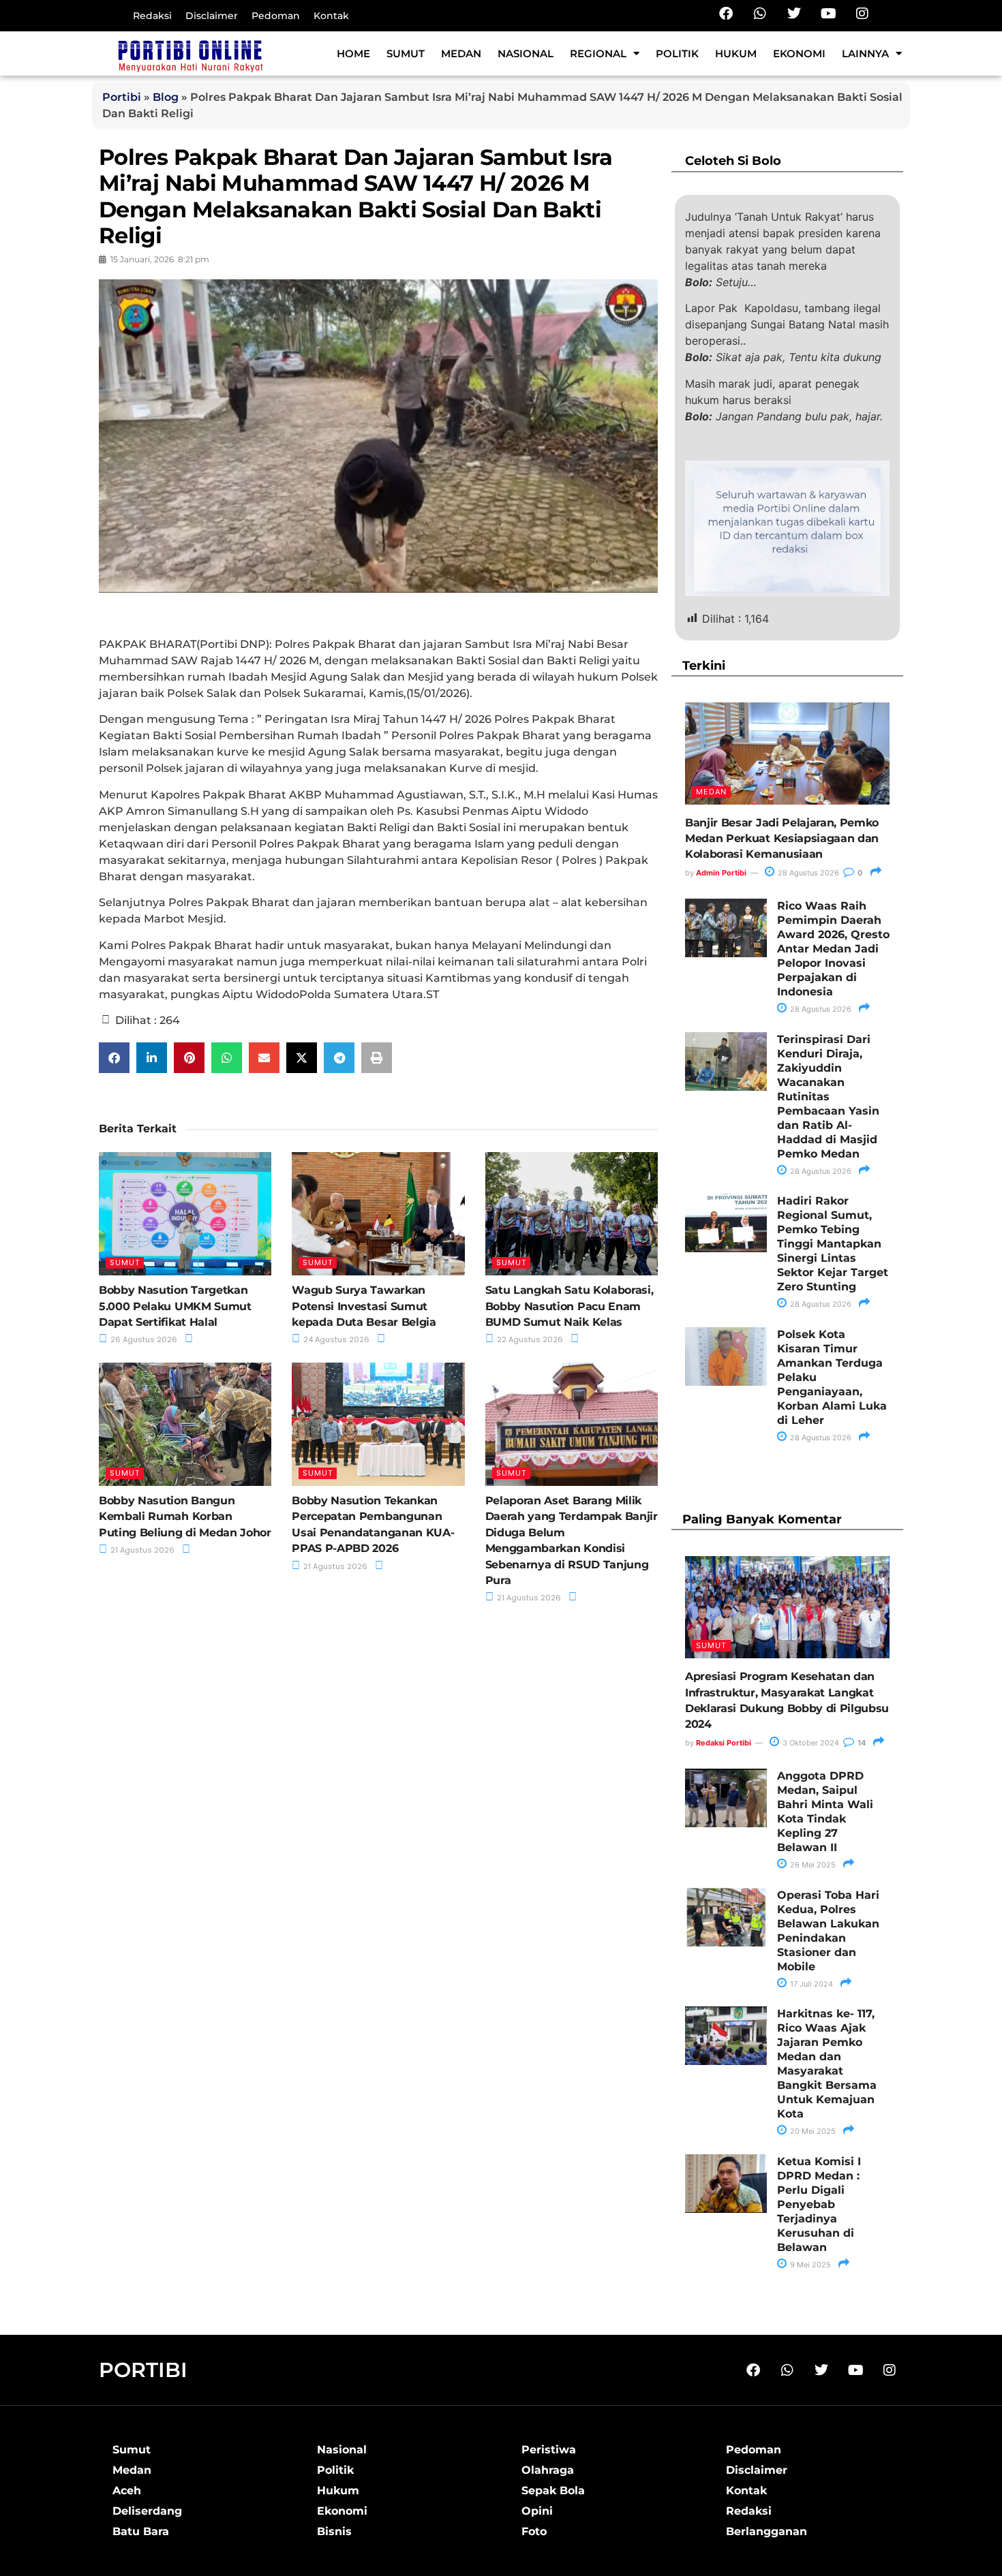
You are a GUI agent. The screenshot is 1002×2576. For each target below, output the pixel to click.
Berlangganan (766, 2531)
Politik (677, 53)
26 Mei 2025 (812, 1865)
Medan (461, 53)
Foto (534, 2531)
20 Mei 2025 (812, 2131)
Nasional (526, 53)
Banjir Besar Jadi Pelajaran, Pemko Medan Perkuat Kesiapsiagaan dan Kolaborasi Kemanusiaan (782, 839)
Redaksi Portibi (724, 1743)
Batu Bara (141, 2531)
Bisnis (334, 2531)
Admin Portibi (721, 873)
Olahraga (548, 2470)
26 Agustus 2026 (143, 1339)
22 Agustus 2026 (529, 1339)
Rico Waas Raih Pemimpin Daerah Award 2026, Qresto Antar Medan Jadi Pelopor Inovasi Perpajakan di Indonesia (833, 949)
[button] (114, 1058)
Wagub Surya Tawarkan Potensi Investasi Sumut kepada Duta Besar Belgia (364, 1306)
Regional (598, 53)
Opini (537, 2511)
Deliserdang (147, 2511)
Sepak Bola (553, 2490)
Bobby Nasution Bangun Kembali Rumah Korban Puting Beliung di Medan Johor (185, 1517)
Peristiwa (549, 2450)
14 (861, 1743)
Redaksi (152, 16)
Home (353, 53)
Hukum (736, 53)
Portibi (122, 97)
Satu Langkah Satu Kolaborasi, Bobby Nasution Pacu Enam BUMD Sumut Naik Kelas (570, 1306)
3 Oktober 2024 (810, 1743)
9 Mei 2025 (809, 2265)
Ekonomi (799, 53)
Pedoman (276, 16)
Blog (166, 97)
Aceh (127, 2490)
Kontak (331, 16)
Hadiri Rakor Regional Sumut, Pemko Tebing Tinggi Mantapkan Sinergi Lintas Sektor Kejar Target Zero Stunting (833, 1244)
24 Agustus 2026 (335, 1339)
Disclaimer (212, 16)
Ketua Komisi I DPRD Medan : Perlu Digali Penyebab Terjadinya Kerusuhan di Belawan (819, 2204)
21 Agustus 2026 (141, 1550)
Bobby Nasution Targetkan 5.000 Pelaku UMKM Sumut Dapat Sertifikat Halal (175, 1306)
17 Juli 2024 (810, 1984)
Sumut (406, 53)
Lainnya (865, 53)
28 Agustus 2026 (807, 873)
